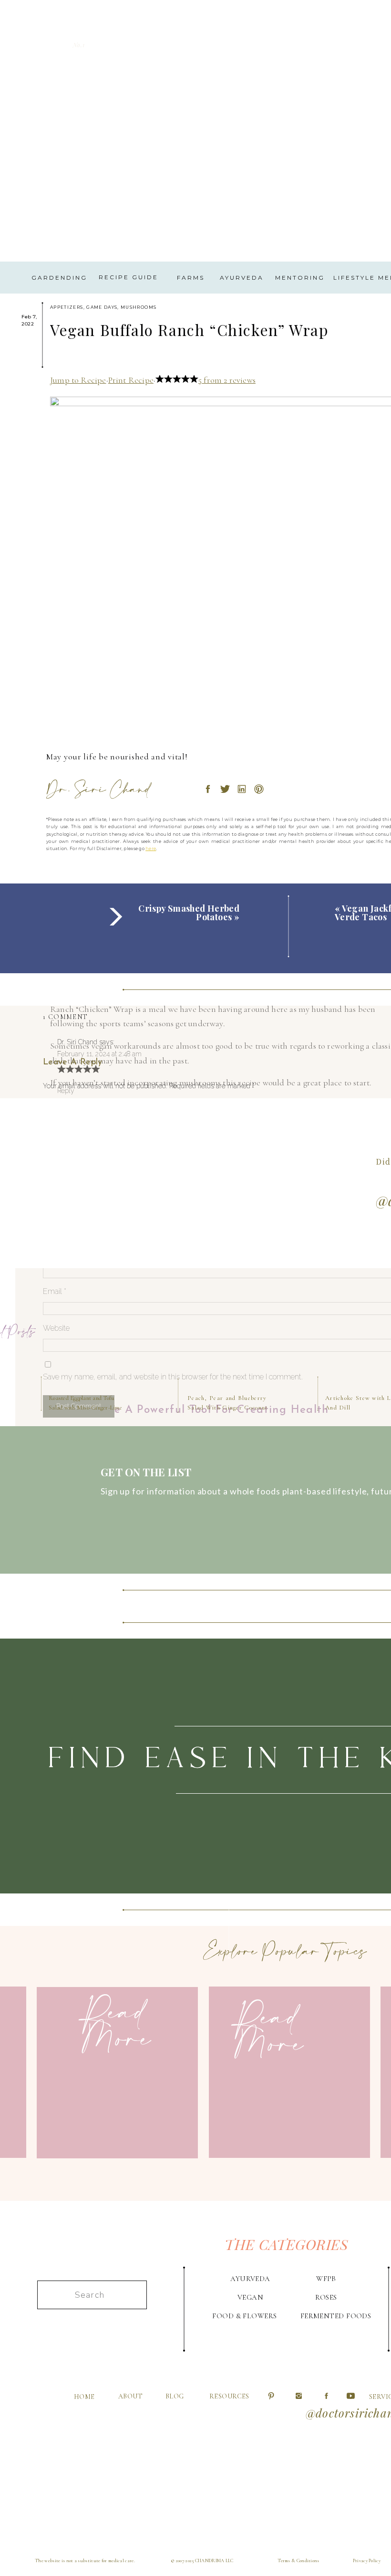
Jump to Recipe (78, 380)
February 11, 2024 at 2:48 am (99, 1054)
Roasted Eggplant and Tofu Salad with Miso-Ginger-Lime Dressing (85, 1407)
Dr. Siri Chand (77, 1042)
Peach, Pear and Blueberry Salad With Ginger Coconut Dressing (228, 1407)
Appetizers (67, 307)
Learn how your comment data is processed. (230, 1431)
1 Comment (65, 1017)
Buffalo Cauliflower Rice (142, 2389)
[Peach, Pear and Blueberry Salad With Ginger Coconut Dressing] (219, 1334)
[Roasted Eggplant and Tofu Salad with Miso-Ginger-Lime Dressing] (80, 1334)
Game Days (102, 307)
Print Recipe (131, 380)
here (151, 848)
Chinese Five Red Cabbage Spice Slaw (272, 2389)
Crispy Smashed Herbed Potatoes (189, 913)
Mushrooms (139, 307)
